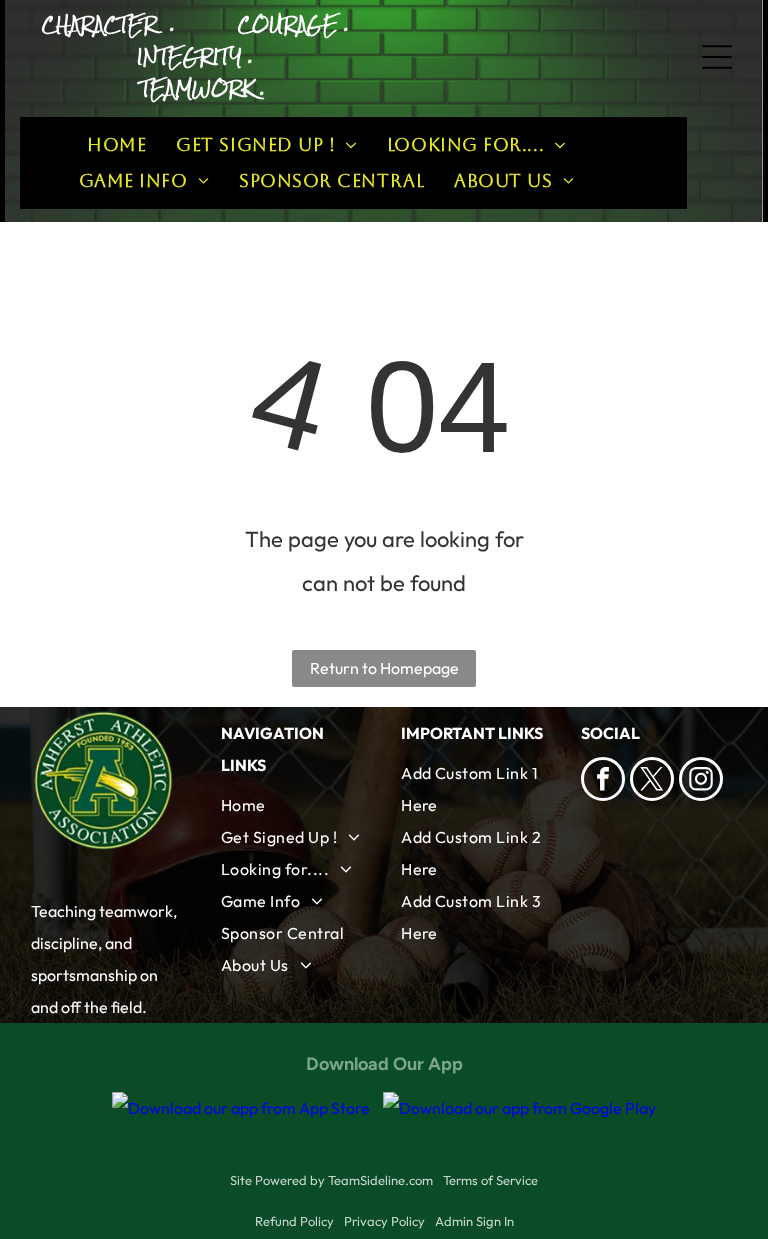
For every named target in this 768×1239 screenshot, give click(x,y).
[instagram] (701, 781)
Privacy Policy (384, 1221)
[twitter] (652, 781)
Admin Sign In (474, 1221)
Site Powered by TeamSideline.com (331, 1180)
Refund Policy (294, 1221)
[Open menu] (717, 57)
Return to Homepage (384, 668)
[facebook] (603, 781)
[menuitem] (116, 145)
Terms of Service (490, 1180)
